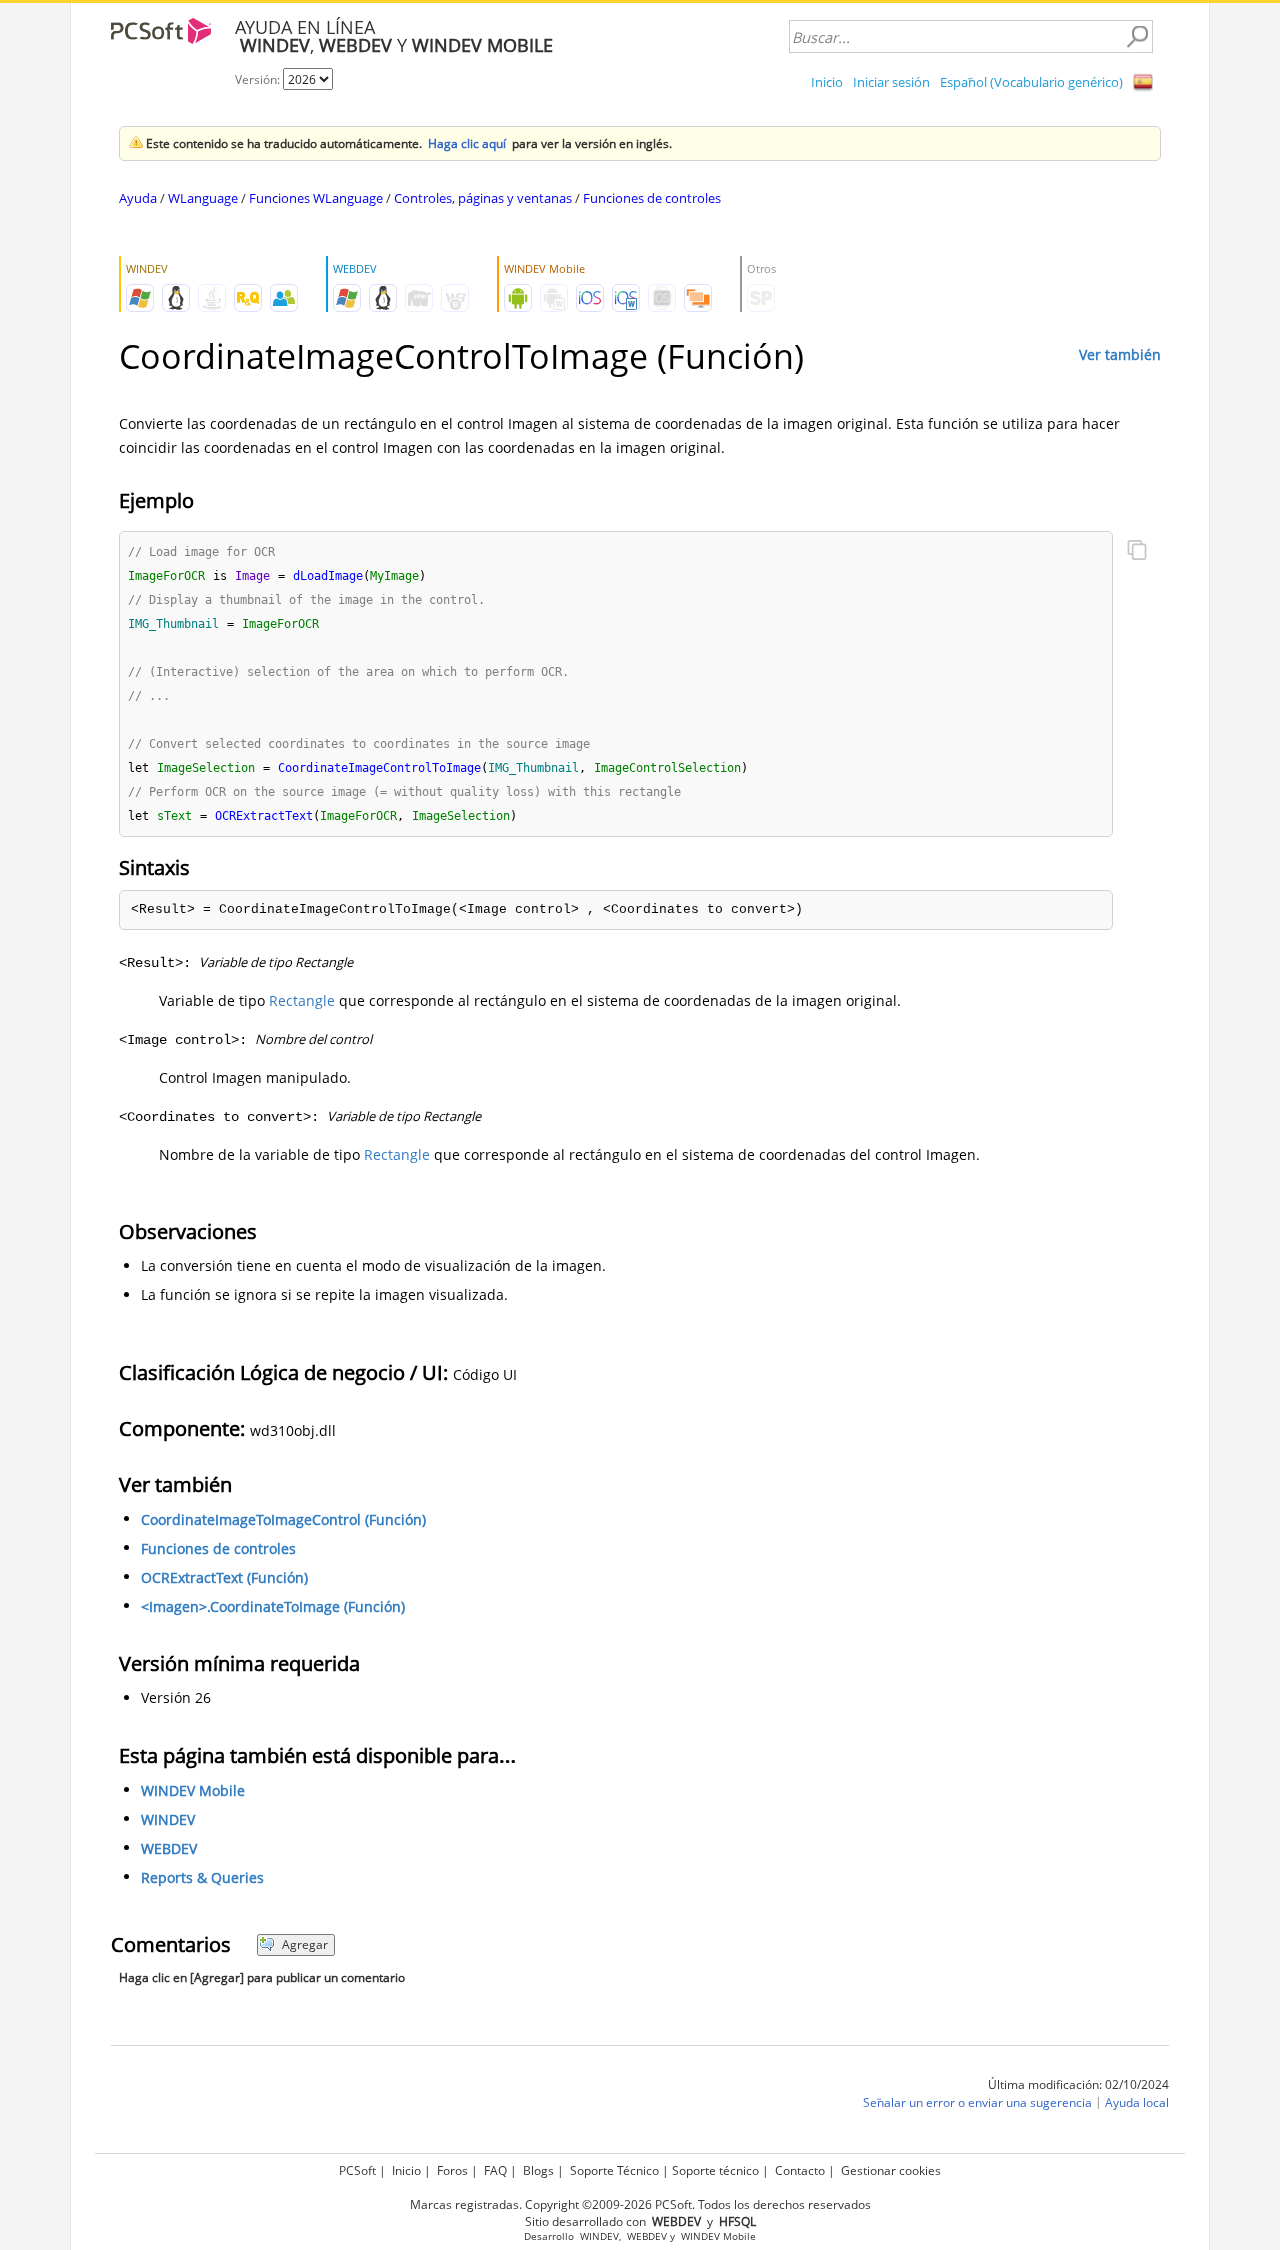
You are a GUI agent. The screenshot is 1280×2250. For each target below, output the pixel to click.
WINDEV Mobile (193, 1790)
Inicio (827, 82)
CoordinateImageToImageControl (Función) (283, 1519)
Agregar (305, 1944)
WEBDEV (169, 1848)
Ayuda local (1137, 2102)
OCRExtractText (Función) (224, 1577)
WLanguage (203, 198)
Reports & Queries (202, 1877)
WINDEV (168, 1819)
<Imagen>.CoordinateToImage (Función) (273, 1606)
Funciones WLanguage (316, 198)
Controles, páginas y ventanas (483, 198)
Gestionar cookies (891, 2170)
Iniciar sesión (891, 82)
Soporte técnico (715, 2170)
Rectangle (302, 1000)
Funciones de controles (652, 198)
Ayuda (138, 198)
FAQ (495, 2170)
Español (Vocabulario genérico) (1031, 82)
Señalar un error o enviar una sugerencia (977, 2102)
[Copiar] (1137, 552)
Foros (452, 2170)
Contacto (800, 2170)
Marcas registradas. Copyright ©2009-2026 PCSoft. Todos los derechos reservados (640, 2204)
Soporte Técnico (614, 2170)
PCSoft (357, 2170)
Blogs (538, 2170)
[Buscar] (1137, 37)
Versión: (259, 79)
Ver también (1120, 354)
